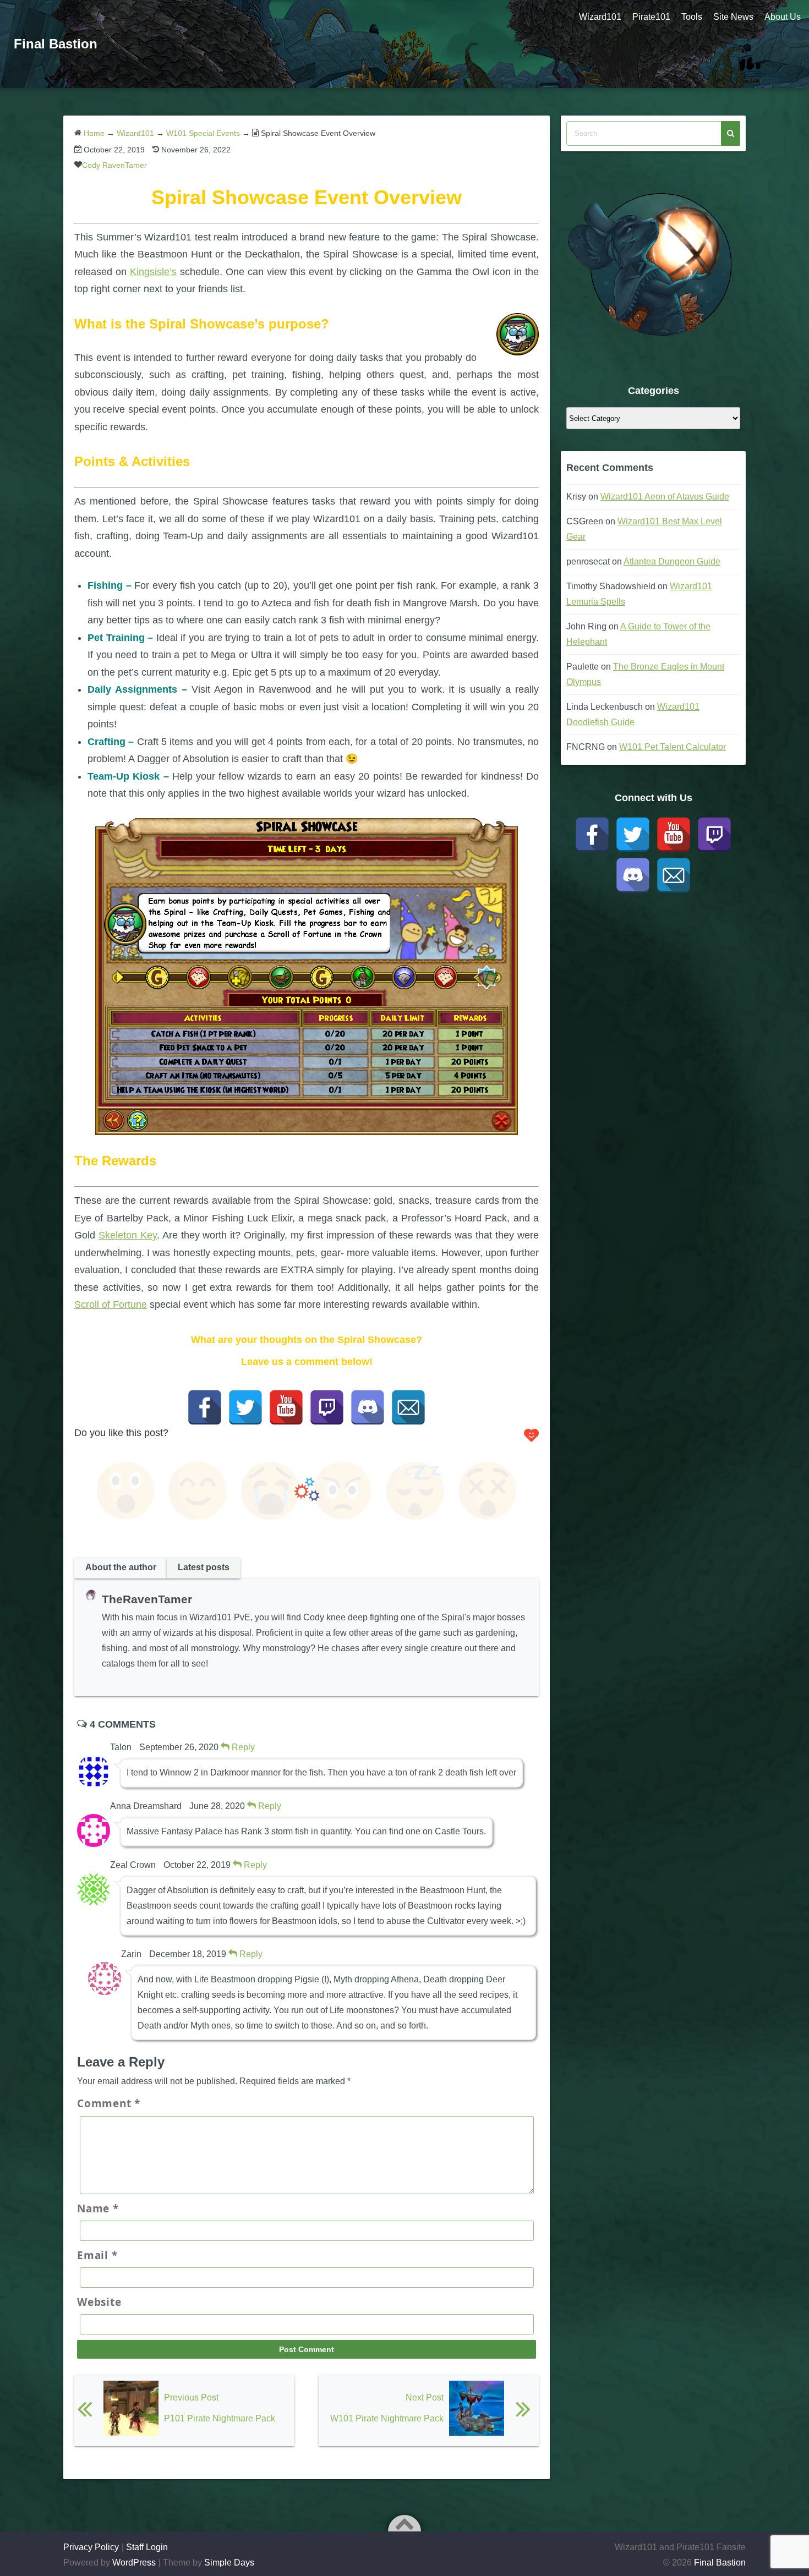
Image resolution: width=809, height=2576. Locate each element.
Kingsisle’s (153, 272)
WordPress (134, 2563)
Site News (733, 17)
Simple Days (229, 2563)
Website (99, 2302)
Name (98, 2208)
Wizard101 (600, 17)
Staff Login (147, 2547)
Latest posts (204, 1567)
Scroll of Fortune (111, 1305)
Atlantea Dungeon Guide (672, 561)
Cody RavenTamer (114, 165)
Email (97, 2255)
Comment (109, 2103)
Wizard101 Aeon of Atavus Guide (665, 497)
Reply (242, 1747)
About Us (783, 17)
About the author (121, 1567)
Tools (692, 17)
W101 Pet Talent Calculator (673, 747)
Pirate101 (651, 17)
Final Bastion (56, 44)
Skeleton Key (128, 1235)
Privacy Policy (91, 2547)
